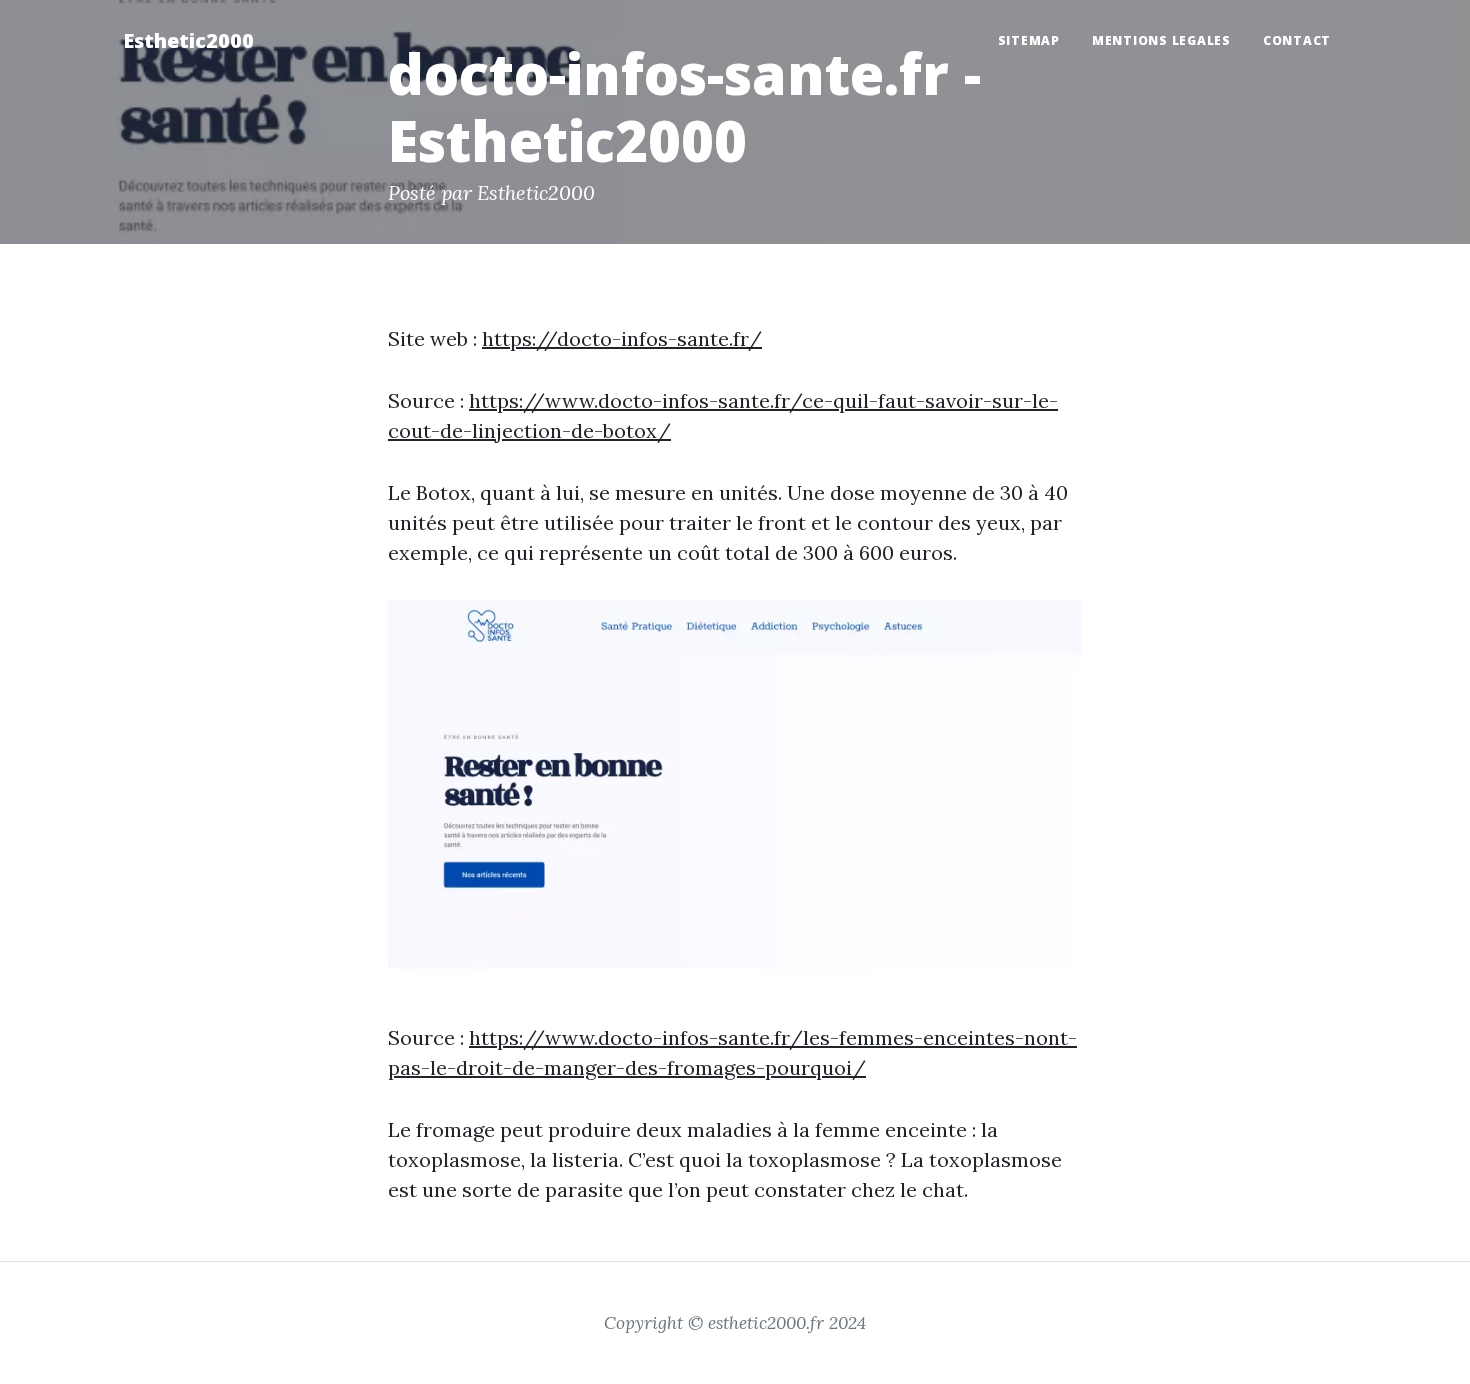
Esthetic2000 (188, 40)
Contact (1297, 40)
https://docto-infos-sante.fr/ (622, 338)
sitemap (1029, 40)
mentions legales (1161, 40)
